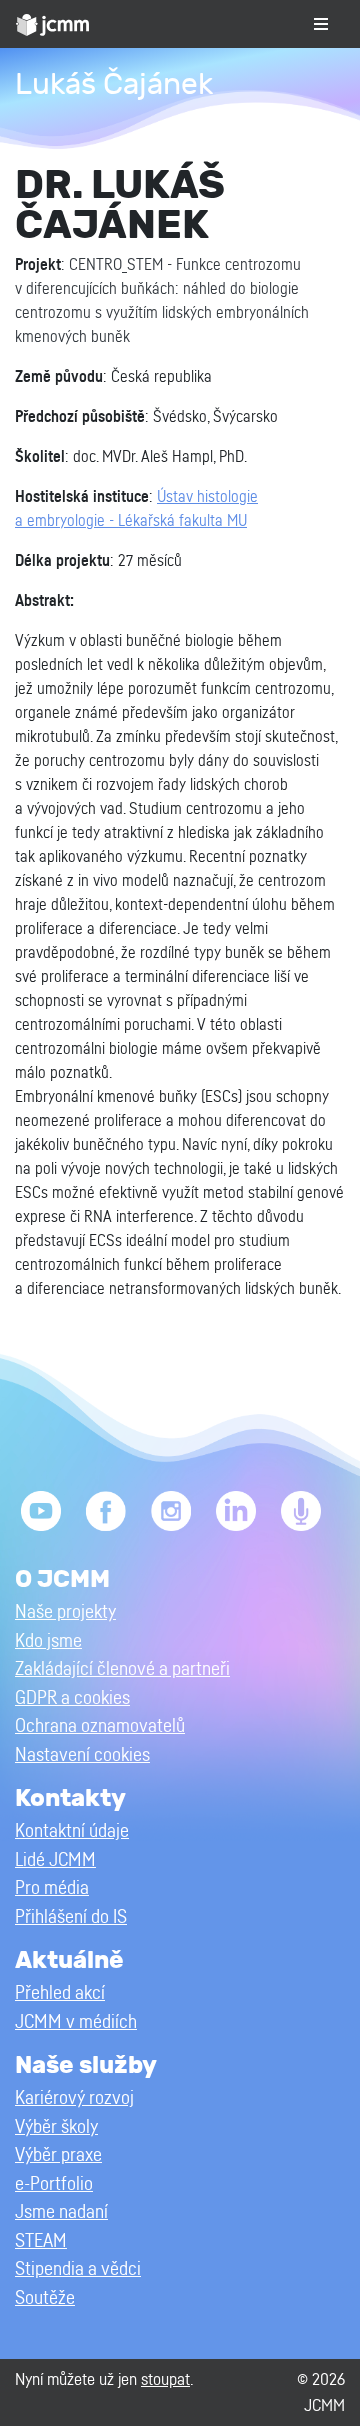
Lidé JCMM (55, 1860)
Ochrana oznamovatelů (100, 1726)
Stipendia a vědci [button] (78, 2269)
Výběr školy (56, 2127)
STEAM (41, 2241)
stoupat (165, 2379)
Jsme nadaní (61, 2212)
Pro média (52, 1888)
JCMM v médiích (76, 2022)
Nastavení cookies (82, 1755)
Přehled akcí (60, 1993)
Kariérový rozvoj (74, 2098)
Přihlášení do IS (71, 1917)
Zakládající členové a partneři (122, 1669)
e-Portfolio (54, 2184)
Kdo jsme (48, 1641)
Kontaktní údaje (72, 1831)
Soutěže (45, 2298)
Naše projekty (65, 1612)
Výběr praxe (58, 2155)
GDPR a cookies (72, 1698)
